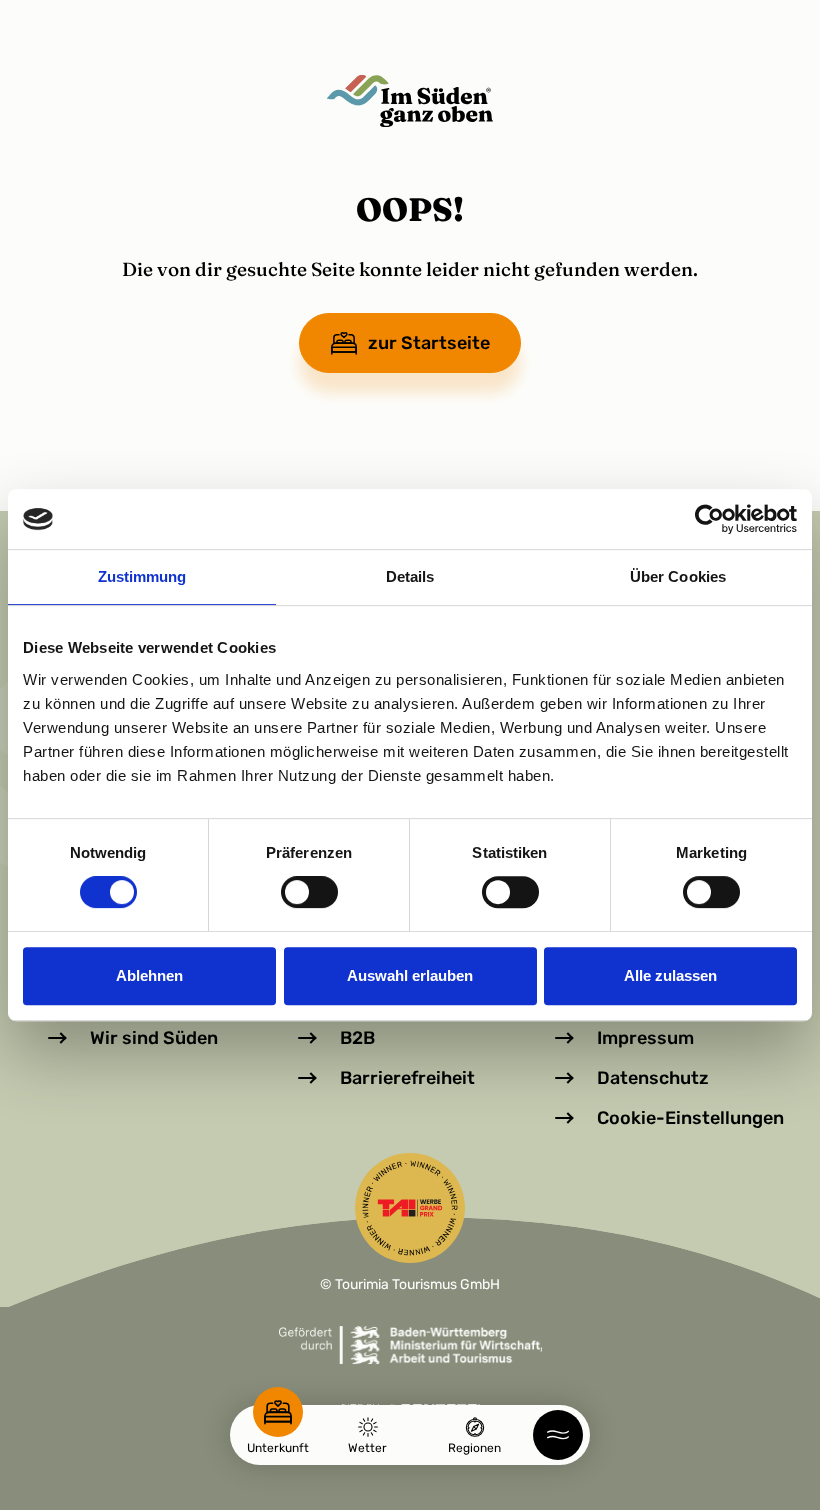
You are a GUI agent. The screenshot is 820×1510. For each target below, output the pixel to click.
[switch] (309, 892)
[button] (558, 1435)
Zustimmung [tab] (142, 576)
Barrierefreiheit (407, 1078)
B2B (357, 1038)
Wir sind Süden (154, 1038)
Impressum (645, 1038)
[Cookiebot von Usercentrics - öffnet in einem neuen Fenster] (709, 519)
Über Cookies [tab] (678, 576)
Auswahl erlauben (410, 975)
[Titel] (410, 101)
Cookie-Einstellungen (690, 1118)
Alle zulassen (670, 975)
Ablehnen (149, 975)
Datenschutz (653, 1078)
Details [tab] (410, 576)
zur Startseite (429, 343)
